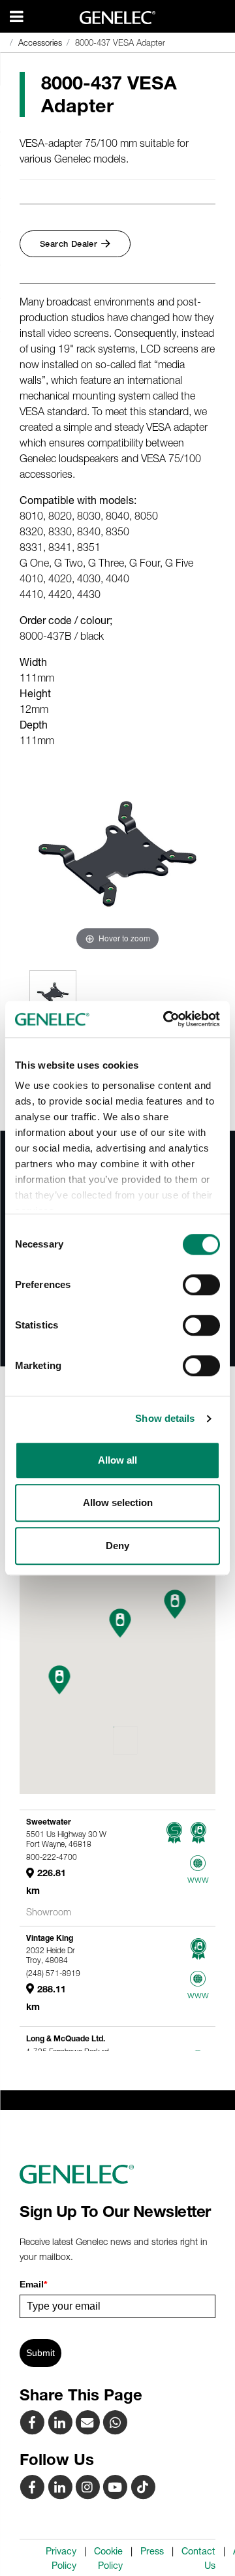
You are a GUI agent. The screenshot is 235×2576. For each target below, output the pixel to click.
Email (33, 2284)
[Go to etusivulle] (117, 2175)
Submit (40, 2353)
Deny (117, 1546)
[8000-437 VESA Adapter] (89, 2422)
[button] (60, 1680)
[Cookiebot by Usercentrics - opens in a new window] (166, 1019)
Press (152, 2551)
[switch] (201, 1285)
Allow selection (118, 1502)
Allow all (117, 1460)
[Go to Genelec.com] (118, 18)
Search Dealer (69, 244)
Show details (165, 1418)
